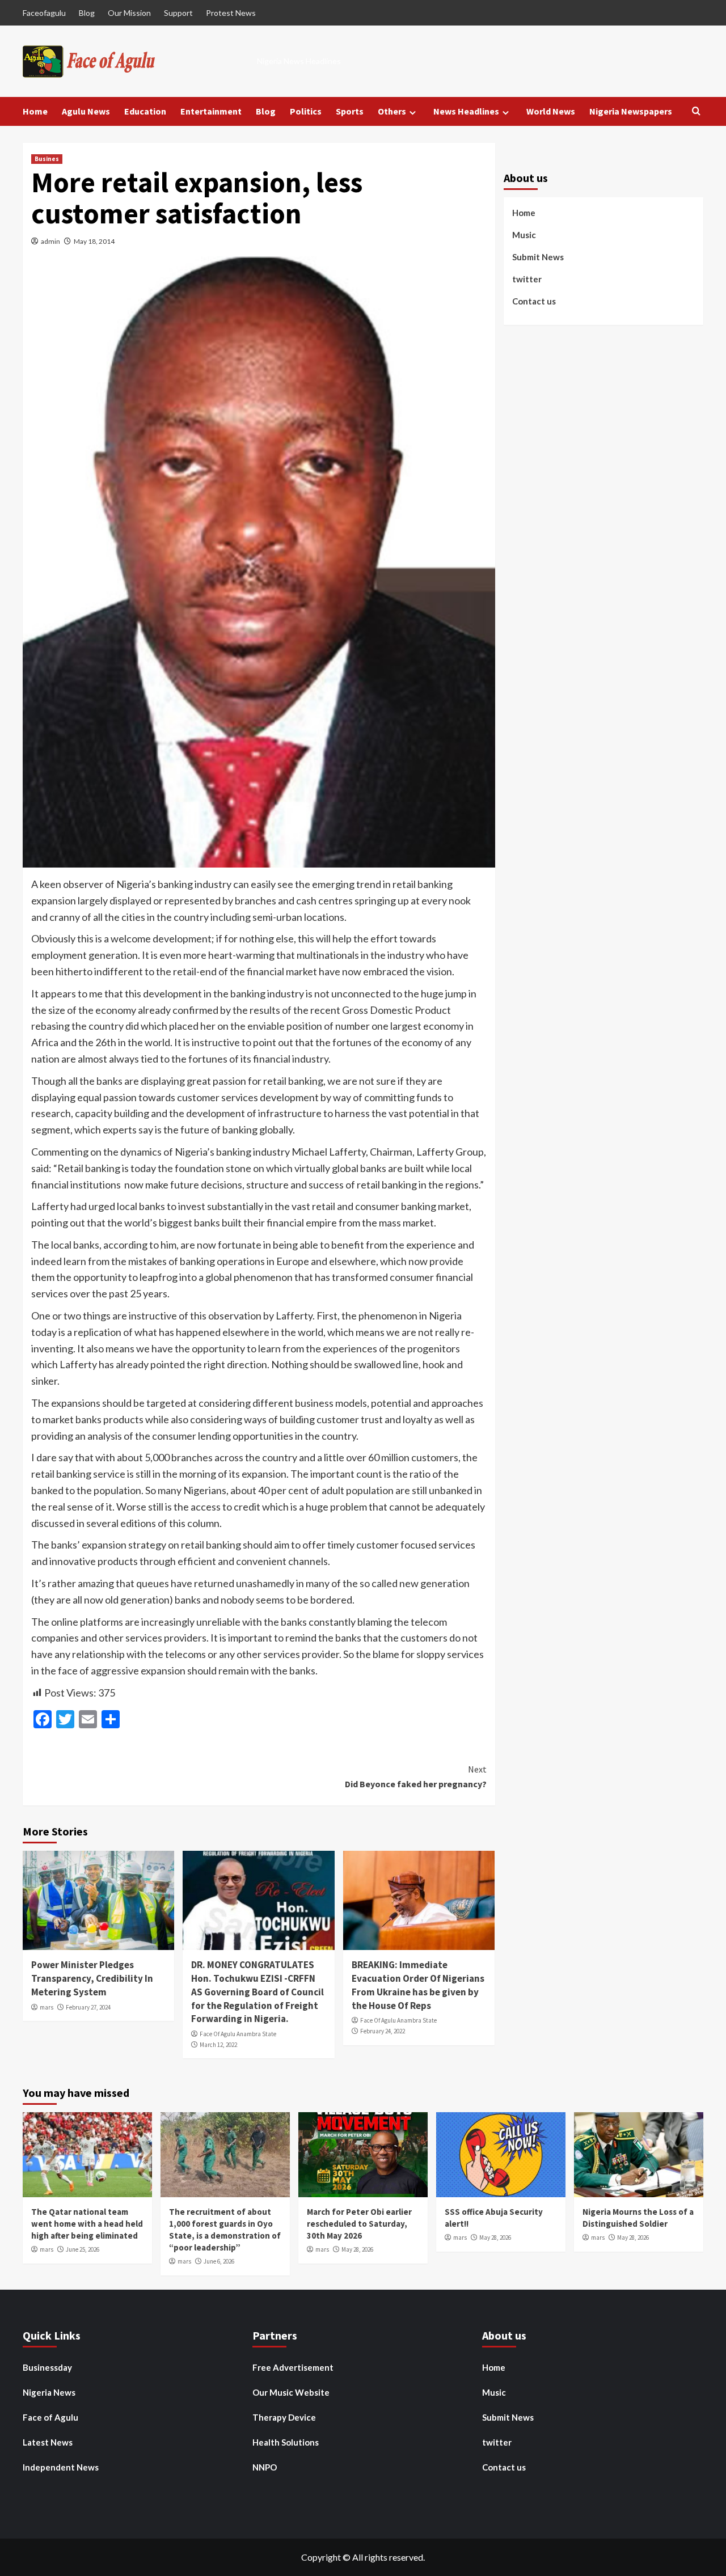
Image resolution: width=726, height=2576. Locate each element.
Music (524, 234)
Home (35, 111)
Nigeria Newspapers (631, 111)
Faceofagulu (44, 13)
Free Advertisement (293, 2367)
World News (551, 111)
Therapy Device (284, 2417)
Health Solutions (286, 2442)
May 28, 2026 (357, 2249)
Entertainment (211, 111)
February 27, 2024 (88, 2007)
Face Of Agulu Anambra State (238, 2034)
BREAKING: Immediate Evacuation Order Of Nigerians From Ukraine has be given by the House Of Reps (418, 1985)
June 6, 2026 (219, 2261)
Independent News (61, 2467)
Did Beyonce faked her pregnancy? (415, 1776)
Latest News (48, 2442)
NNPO (265, 2467)
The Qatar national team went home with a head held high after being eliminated (87, 2224)
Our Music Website (291, 2392)
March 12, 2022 (218, 2045)
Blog (87, 13)
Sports (350, 111)
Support (178, 13)
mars (47, 2007)
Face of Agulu (50, 2417)
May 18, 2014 (94, 241)
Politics (306, 111)
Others (392, 111)
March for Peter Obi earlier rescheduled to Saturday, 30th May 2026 (359, 2224)
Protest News (231, 13)
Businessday (47, 2367)
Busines (47, 159)
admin (50, 241)
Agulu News (86, 111)
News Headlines (466, 111)
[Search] (696, 111)
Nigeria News (49, 2392)
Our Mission (129, 13)
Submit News (538, 256)
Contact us (534, 301)
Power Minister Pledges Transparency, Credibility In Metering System (92, 1978)
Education (145, 111)
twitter (527, 278)
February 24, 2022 (383, 2031)
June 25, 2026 (83, 2249)
